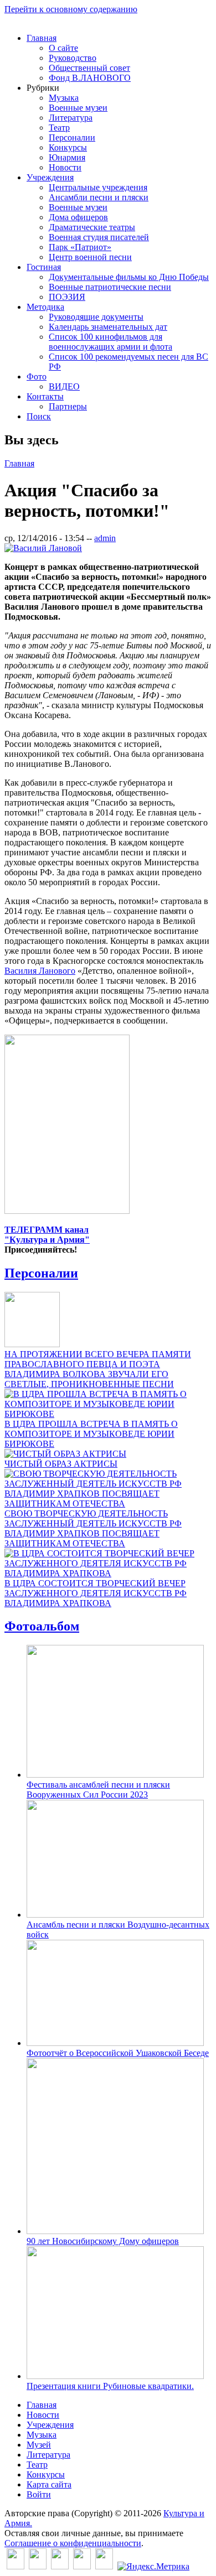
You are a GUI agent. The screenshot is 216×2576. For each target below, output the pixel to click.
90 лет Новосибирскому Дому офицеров (103, 2241)
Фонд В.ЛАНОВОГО (90, 78)
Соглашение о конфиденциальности (73, 2543)
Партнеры (68, 406)
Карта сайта (49, 2484)
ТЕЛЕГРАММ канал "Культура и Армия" (47, 1235)
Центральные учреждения (98, 187)
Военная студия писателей (99, 237)
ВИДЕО (64, 386)
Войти (39, 2494)
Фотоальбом (42, 1626)
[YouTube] (82, 2566)
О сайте (63, 48)
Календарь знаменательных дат (108, 327)
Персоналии (72, 137)
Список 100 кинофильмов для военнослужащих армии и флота (110, 342)
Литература (71, 118)
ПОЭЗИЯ (67, 297)
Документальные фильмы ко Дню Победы (129, 277)
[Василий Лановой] (43, 548)
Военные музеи (78, 108)
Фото (37, 376)
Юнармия (67, 157)
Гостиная (44, 267)
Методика (45, 307)
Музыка (64, 98)
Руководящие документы (96, 317)
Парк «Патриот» (80, 247)
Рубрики (43, 88)
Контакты (45, 396)
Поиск (39, 416)
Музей (39, 2445)
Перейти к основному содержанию (71, 9)
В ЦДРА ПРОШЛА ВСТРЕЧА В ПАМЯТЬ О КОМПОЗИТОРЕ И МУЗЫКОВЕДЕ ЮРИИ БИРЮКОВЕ (91, 1434)
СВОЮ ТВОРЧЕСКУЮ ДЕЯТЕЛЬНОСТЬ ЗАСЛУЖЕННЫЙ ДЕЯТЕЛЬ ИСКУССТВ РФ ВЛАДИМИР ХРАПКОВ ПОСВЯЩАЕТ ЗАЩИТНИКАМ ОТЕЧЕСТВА (93, 1528)
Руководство (73, 58)
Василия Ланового (40, 971)
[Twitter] (38, 2566)
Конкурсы (68, 147)
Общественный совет (89, 68)
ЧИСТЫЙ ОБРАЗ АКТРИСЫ (61, 1464)
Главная (42, 38)
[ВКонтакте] (16, 2566)
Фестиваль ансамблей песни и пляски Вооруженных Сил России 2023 (98, 1790)
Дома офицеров (78, 217)
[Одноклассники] (60, 2566)
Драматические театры (92, 227)
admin (105, 538)
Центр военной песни (90, 257)
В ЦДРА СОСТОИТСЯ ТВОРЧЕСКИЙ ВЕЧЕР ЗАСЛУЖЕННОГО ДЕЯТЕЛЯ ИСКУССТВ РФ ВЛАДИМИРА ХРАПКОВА (96, 1593)
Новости (65, 167)
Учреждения (50, 177)
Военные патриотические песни (110, 287)
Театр (59, 128)
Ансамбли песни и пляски (99, 197)
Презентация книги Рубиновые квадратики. (110, 2386)
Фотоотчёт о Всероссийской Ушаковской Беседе (118, 2053)
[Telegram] (104, 2566)
